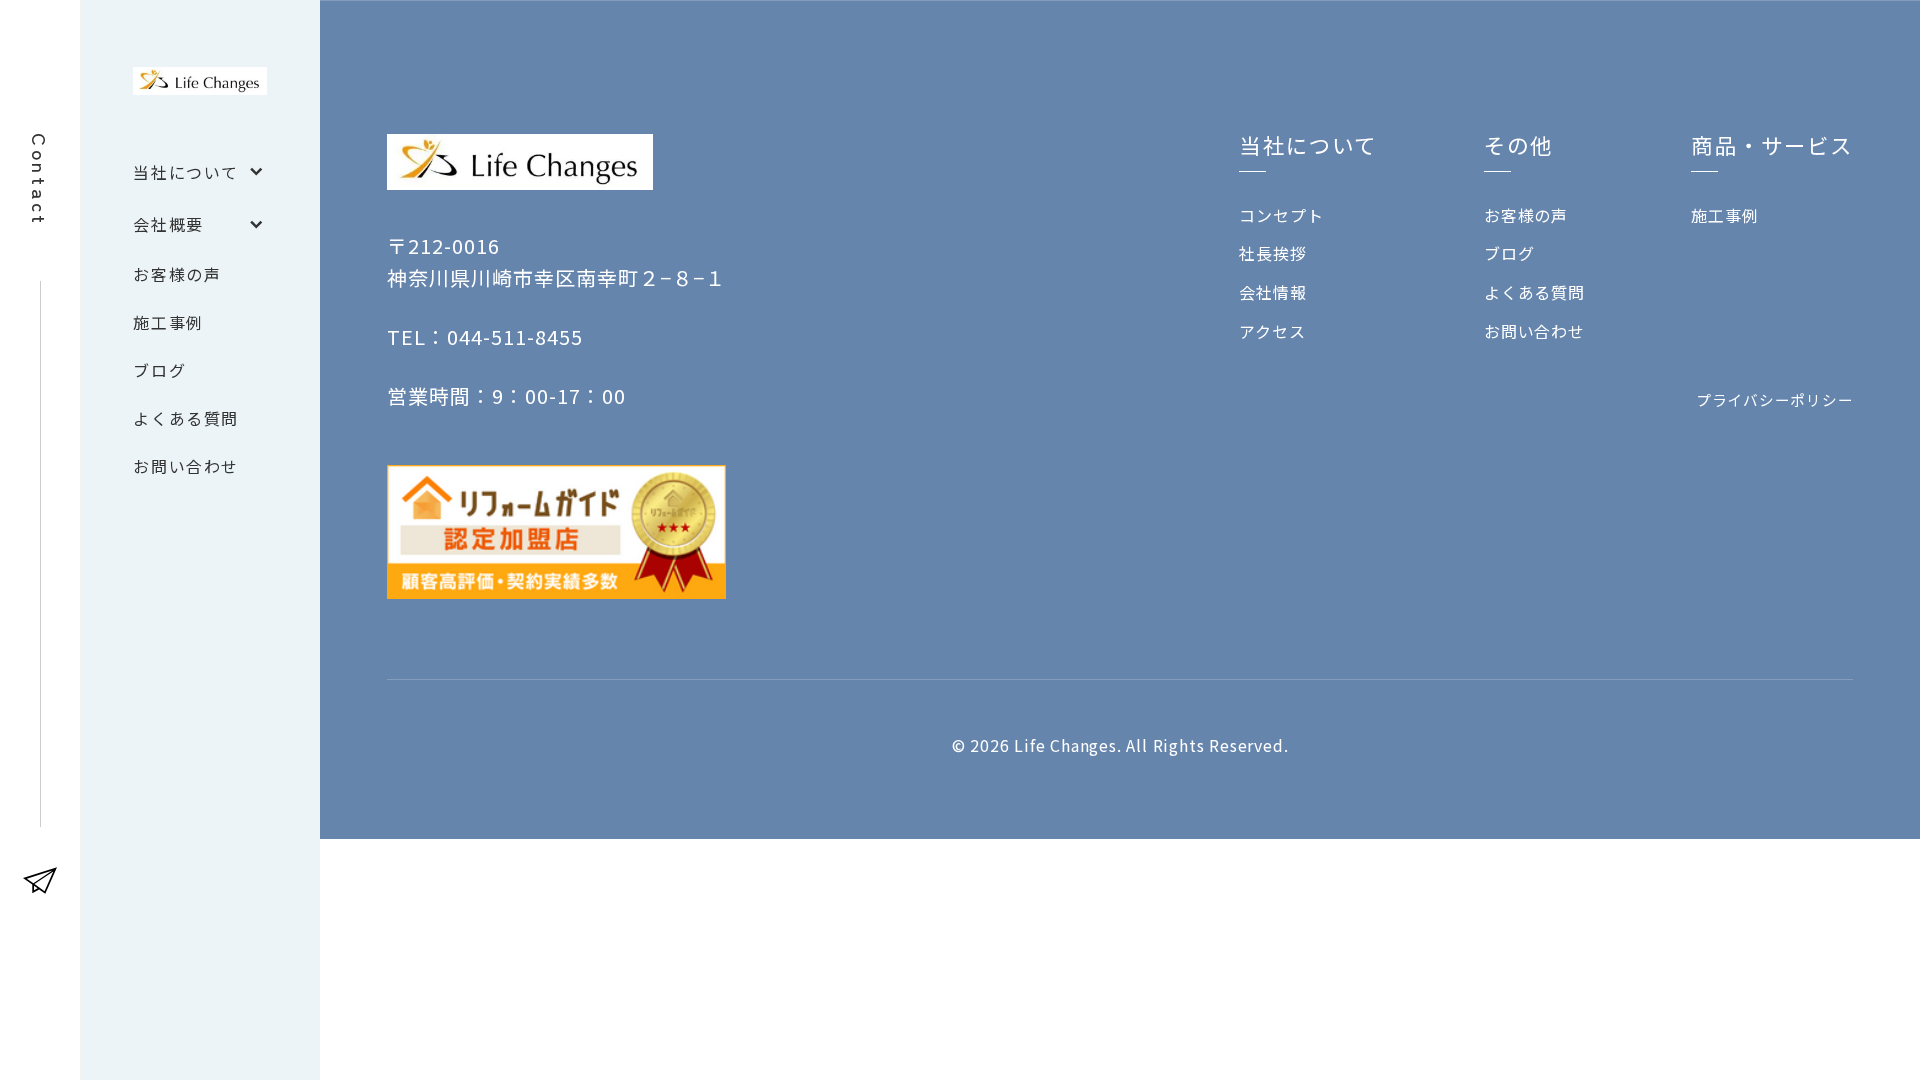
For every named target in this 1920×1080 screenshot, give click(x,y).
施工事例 (1724, 215)
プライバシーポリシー (1774, 399)
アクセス (1272, 331)
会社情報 (1272, 292)
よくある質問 (1534, 292)
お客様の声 (1526, 215)
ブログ (1509, 253)
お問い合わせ (1534, 331)
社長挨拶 (1272, 253)
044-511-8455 (515, 336)
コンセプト (1281, 215)
